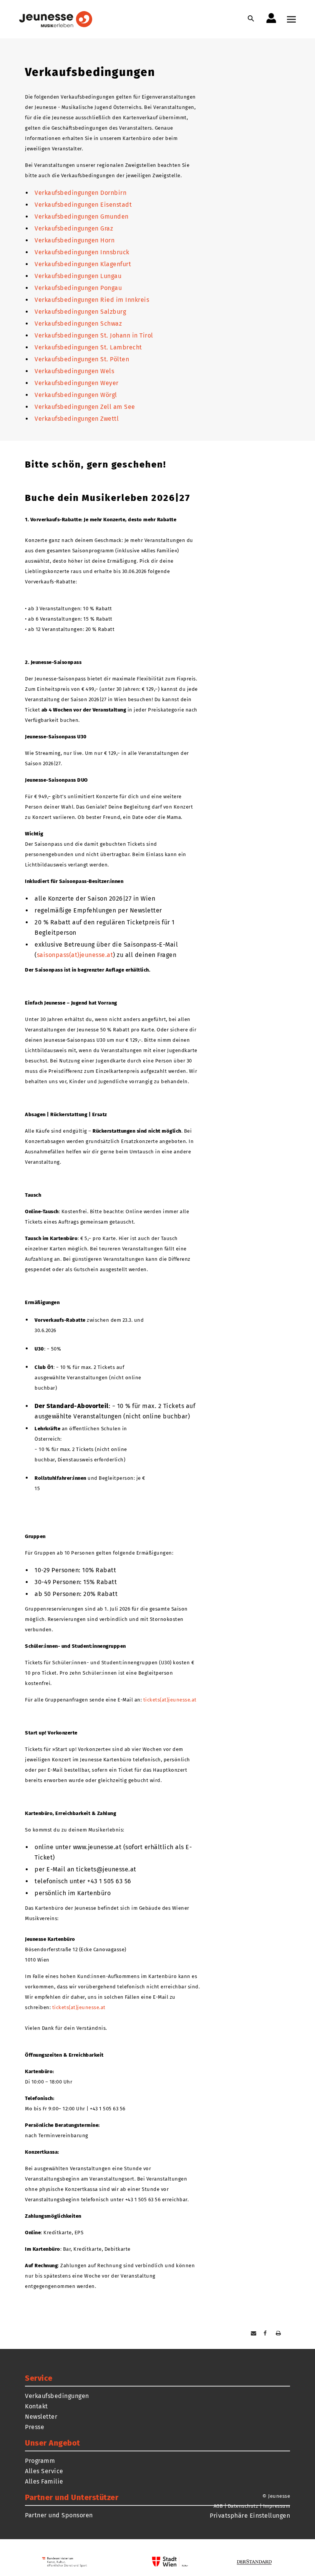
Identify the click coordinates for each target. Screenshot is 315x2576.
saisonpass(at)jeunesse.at (75, 955)
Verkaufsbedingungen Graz (74, 228)
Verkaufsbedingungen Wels (74, 371)
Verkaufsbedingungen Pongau (78, 288)
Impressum (277, 2506)
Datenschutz (243, 2506)
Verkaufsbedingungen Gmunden (82, 217)
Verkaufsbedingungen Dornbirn (80, 193)
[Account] (271, 18)
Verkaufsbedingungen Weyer (77, 383)
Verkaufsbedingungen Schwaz (78, 324)
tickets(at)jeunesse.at (170, 1700)
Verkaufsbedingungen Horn (75, 240)
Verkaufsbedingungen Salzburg (80, 312)
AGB (218, 2506)
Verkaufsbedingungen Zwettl (77, 419)
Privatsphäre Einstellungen (250, 2516)
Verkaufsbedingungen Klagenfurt (83, 264)
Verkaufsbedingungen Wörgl (76, 395)
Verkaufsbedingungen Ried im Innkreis (92, 300)
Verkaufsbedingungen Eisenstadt (83, 205)
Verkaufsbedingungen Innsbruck (82, 252)
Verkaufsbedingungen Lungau (78, 276)
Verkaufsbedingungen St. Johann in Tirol (94, 335)
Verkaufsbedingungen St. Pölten (82, 359)
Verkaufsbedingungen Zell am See (85, 407)
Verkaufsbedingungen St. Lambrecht (88, 347)
